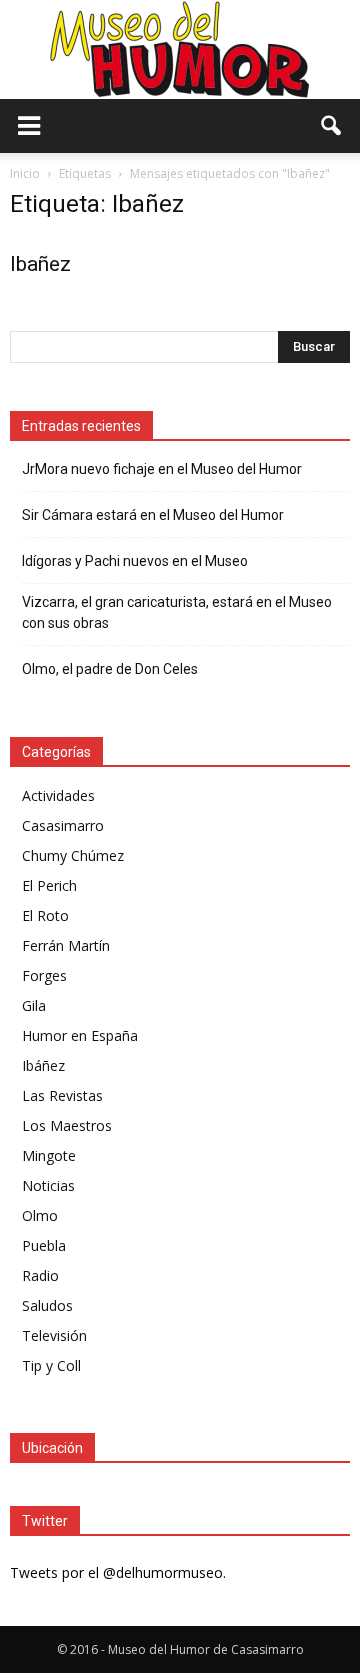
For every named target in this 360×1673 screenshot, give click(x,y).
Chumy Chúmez (73, 855)
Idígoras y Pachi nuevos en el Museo (135, 561)
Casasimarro (63, 825)
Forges (44, 975)
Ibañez (40, 264)
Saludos (47, 1305)
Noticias (48, 1185)
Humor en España (80, 1035)
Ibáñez (43, 1065)
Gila (34, 1005)
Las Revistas (62, 1095)
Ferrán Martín (66, 945)
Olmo (40, 1215)
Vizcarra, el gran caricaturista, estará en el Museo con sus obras (177, 612)
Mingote (49, 1155)
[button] (332, 126)
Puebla (44, 1245)
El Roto (45, 915)
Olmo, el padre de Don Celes (110, 669)
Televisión (54, 1335)
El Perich (49, 885)
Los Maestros (67, 1125)
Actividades (58, 795)
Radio (40, 1275)
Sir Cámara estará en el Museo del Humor (153, 515)
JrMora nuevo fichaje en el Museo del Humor (162, 469)
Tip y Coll (51, 1365)
